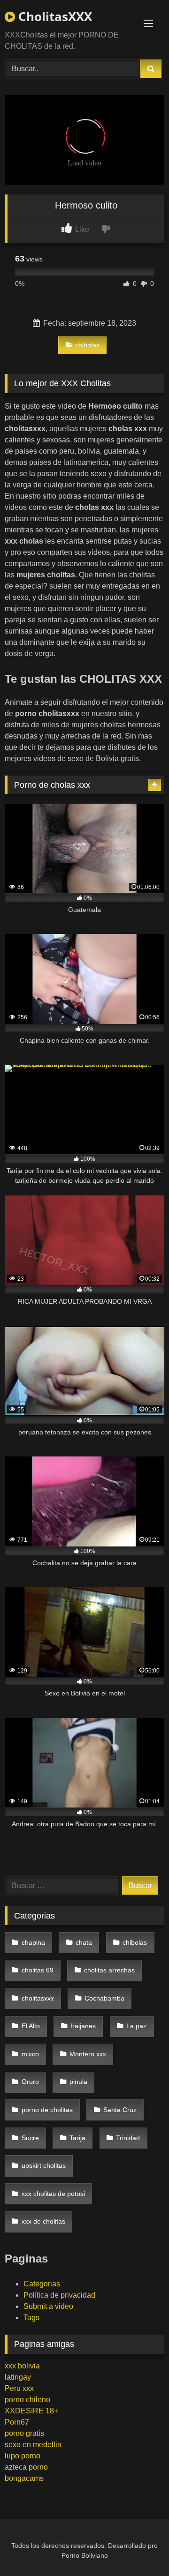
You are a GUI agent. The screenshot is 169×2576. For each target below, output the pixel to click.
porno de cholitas (47, 2110)
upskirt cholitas (44, 2165)
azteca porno (26, 2467)
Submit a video (48, 2306)
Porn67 (17, 2422)
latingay (18, 2377)
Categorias (42, 2284)
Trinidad (128, 2138)
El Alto (31, 2026)
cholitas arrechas (109, 1970)
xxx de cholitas (43, 2221)
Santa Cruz (120, 2110)
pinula (78, 2082)
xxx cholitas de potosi (53, 2194)
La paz (136, 2026)
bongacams (24, 2478)
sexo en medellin (33, 2445)
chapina (33, 1942)
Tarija (77, 2138)
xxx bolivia (22, 2366)
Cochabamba (104, 1998)
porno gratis (24, 2433)
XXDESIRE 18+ (31, 2411)
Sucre (30, 2138)
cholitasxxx (38, 1998)
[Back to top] (140, 2548)
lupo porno (23, 2456)
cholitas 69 (38, 1970)
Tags (31, 2318)
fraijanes (83, 2026)
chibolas (87, 345)
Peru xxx (19, 2388)
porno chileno (27, 2400)
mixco (30, 2054)
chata (84, 1942)
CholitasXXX (54, 16)
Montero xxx (88, 2054)
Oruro (30, 2082)
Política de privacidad (59, 2295)
